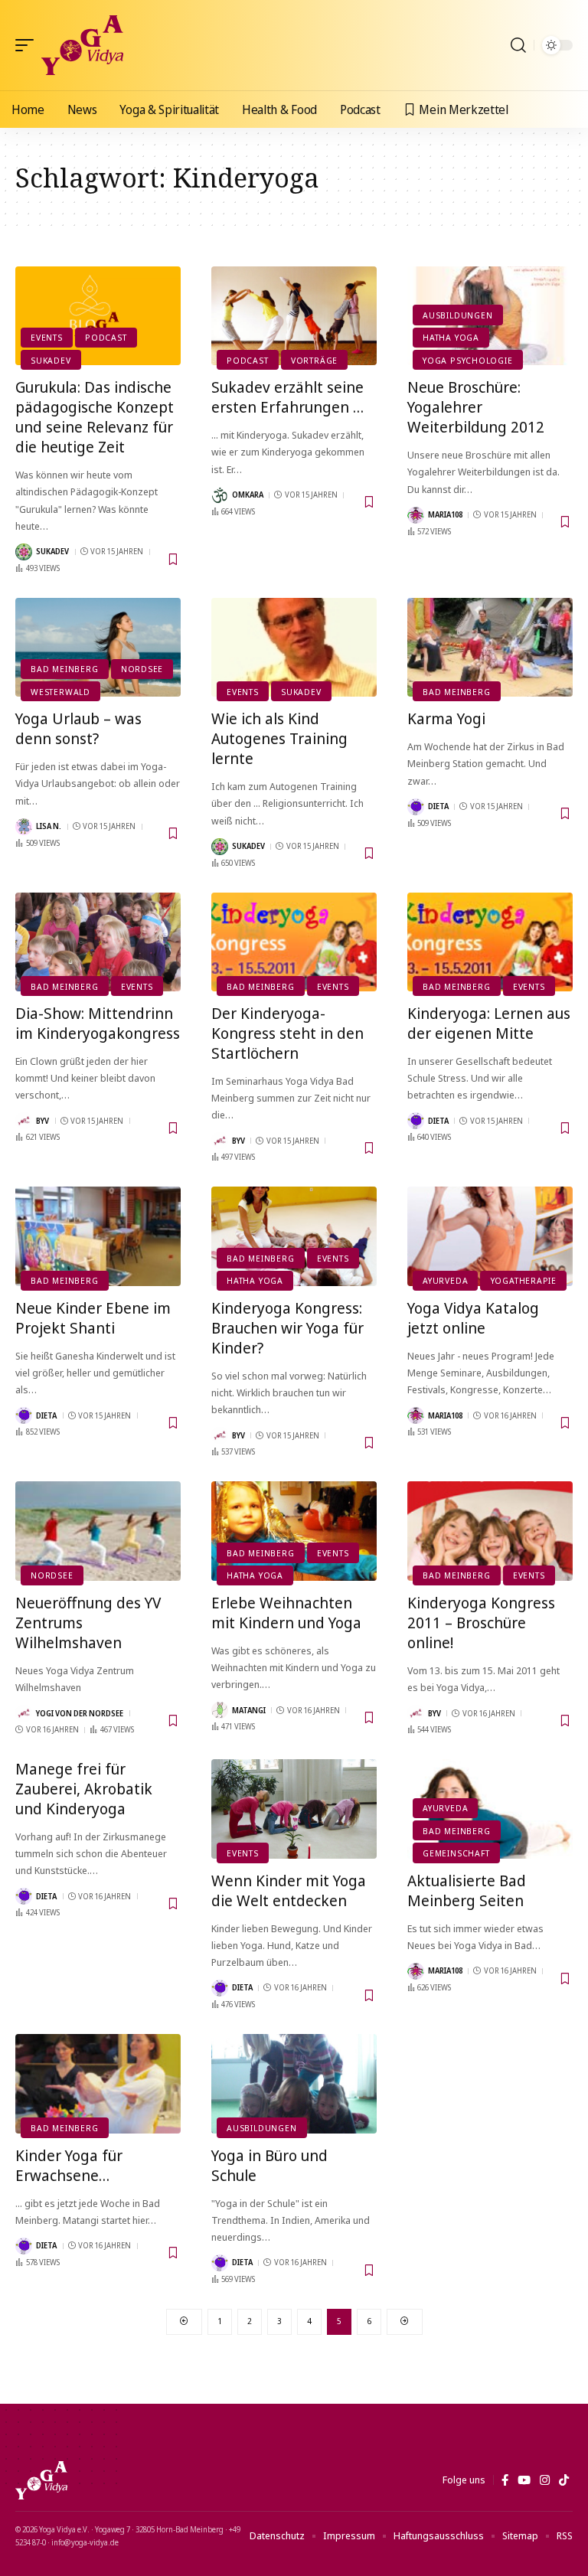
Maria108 (445, 514)
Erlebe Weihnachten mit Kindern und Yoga (286, 1613)
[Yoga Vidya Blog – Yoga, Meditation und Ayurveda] (41, 2480)
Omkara (248, 495)
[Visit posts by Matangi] (220, 1710)
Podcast (106, 337)
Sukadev (51, 360)
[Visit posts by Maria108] (416, 515)
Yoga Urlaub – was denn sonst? (78, 728)
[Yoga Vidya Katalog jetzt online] (490, 1236)
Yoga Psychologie (467, 360)
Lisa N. (49, 826)
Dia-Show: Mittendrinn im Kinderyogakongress (98, 1023)
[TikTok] (564, 2480)
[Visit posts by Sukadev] (24, 552)
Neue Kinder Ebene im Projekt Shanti (93, 1318)
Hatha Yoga (451, 337)
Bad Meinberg (64, 669)
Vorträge (314, 360)
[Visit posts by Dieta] (416, 807)
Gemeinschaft (456, 1853)
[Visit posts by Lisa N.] (24, 827)
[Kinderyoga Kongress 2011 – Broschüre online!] (490, 1531)
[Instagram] (545, 2480)
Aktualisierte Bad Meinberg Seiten (467, 1890)
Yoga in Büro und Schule (269, 2165)
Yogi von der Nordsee (80, 1713)
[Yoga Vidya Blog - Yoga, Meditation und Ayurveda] (82, 45)
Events (47, 337)
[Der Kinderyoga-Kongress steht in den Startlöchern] (294, 942)
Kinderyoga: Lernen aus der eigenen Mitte (489, 1023)
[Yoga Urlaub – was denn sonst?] (98, 648)
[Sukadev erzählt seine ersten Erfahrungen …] (294, 316)
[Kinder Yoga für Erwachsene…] (98, 2084)
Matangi (249, 1710)
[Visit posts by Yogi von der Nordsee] (24, 1713)
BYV (42, 1121)
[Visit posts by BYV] (24, 1121)
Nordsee (142, 669)
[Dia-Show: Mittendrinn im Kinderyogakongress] (98, 942)
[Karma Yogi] (490, 648)
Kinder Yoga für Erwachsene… (69, 2165)
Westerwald (60, 692)
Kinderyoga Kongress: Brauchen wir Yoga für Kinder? (287, 1328)
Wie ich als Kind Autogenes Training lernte (279, 738)
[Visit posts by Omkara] (220, 495)
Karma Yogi (446, 718)
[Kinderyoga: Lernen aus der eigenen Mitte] (490, 942)
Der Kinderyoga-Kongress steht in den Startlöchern (287, 1033)
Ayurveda (445, 1280)
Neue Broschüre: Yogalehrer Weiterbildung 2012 (476, 407)
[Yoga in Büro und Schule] (294, 2084)
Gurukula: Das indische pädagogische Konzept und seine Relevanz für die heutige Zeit (95, 417)
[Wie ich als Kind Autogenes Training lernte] (294, 648)
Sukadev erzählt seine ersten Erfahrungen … (287, 397)
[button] (28, 45)
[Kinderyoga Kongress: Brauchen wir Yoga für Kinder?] (294, 1236)
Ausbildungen (457, 315)
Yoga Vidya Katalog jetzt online (473, 1318)
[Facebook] (505, 2480)
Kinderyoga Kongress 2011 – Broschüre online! (481, 1623)
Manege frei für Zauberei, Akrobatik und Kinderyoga (84, 1789)
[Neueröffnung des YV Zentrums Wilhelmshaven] (98, 1531)
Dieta (438, 806)
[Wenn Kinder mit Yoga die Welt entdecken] (294, 1809)
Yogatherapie (524, 1280)
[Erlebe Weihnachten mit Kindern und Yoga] (294, 1531)
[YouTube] (524, 2480)
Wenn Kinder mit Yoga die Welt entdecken (289, 1890)
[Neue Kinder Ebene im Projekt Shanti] (98, 1236)
